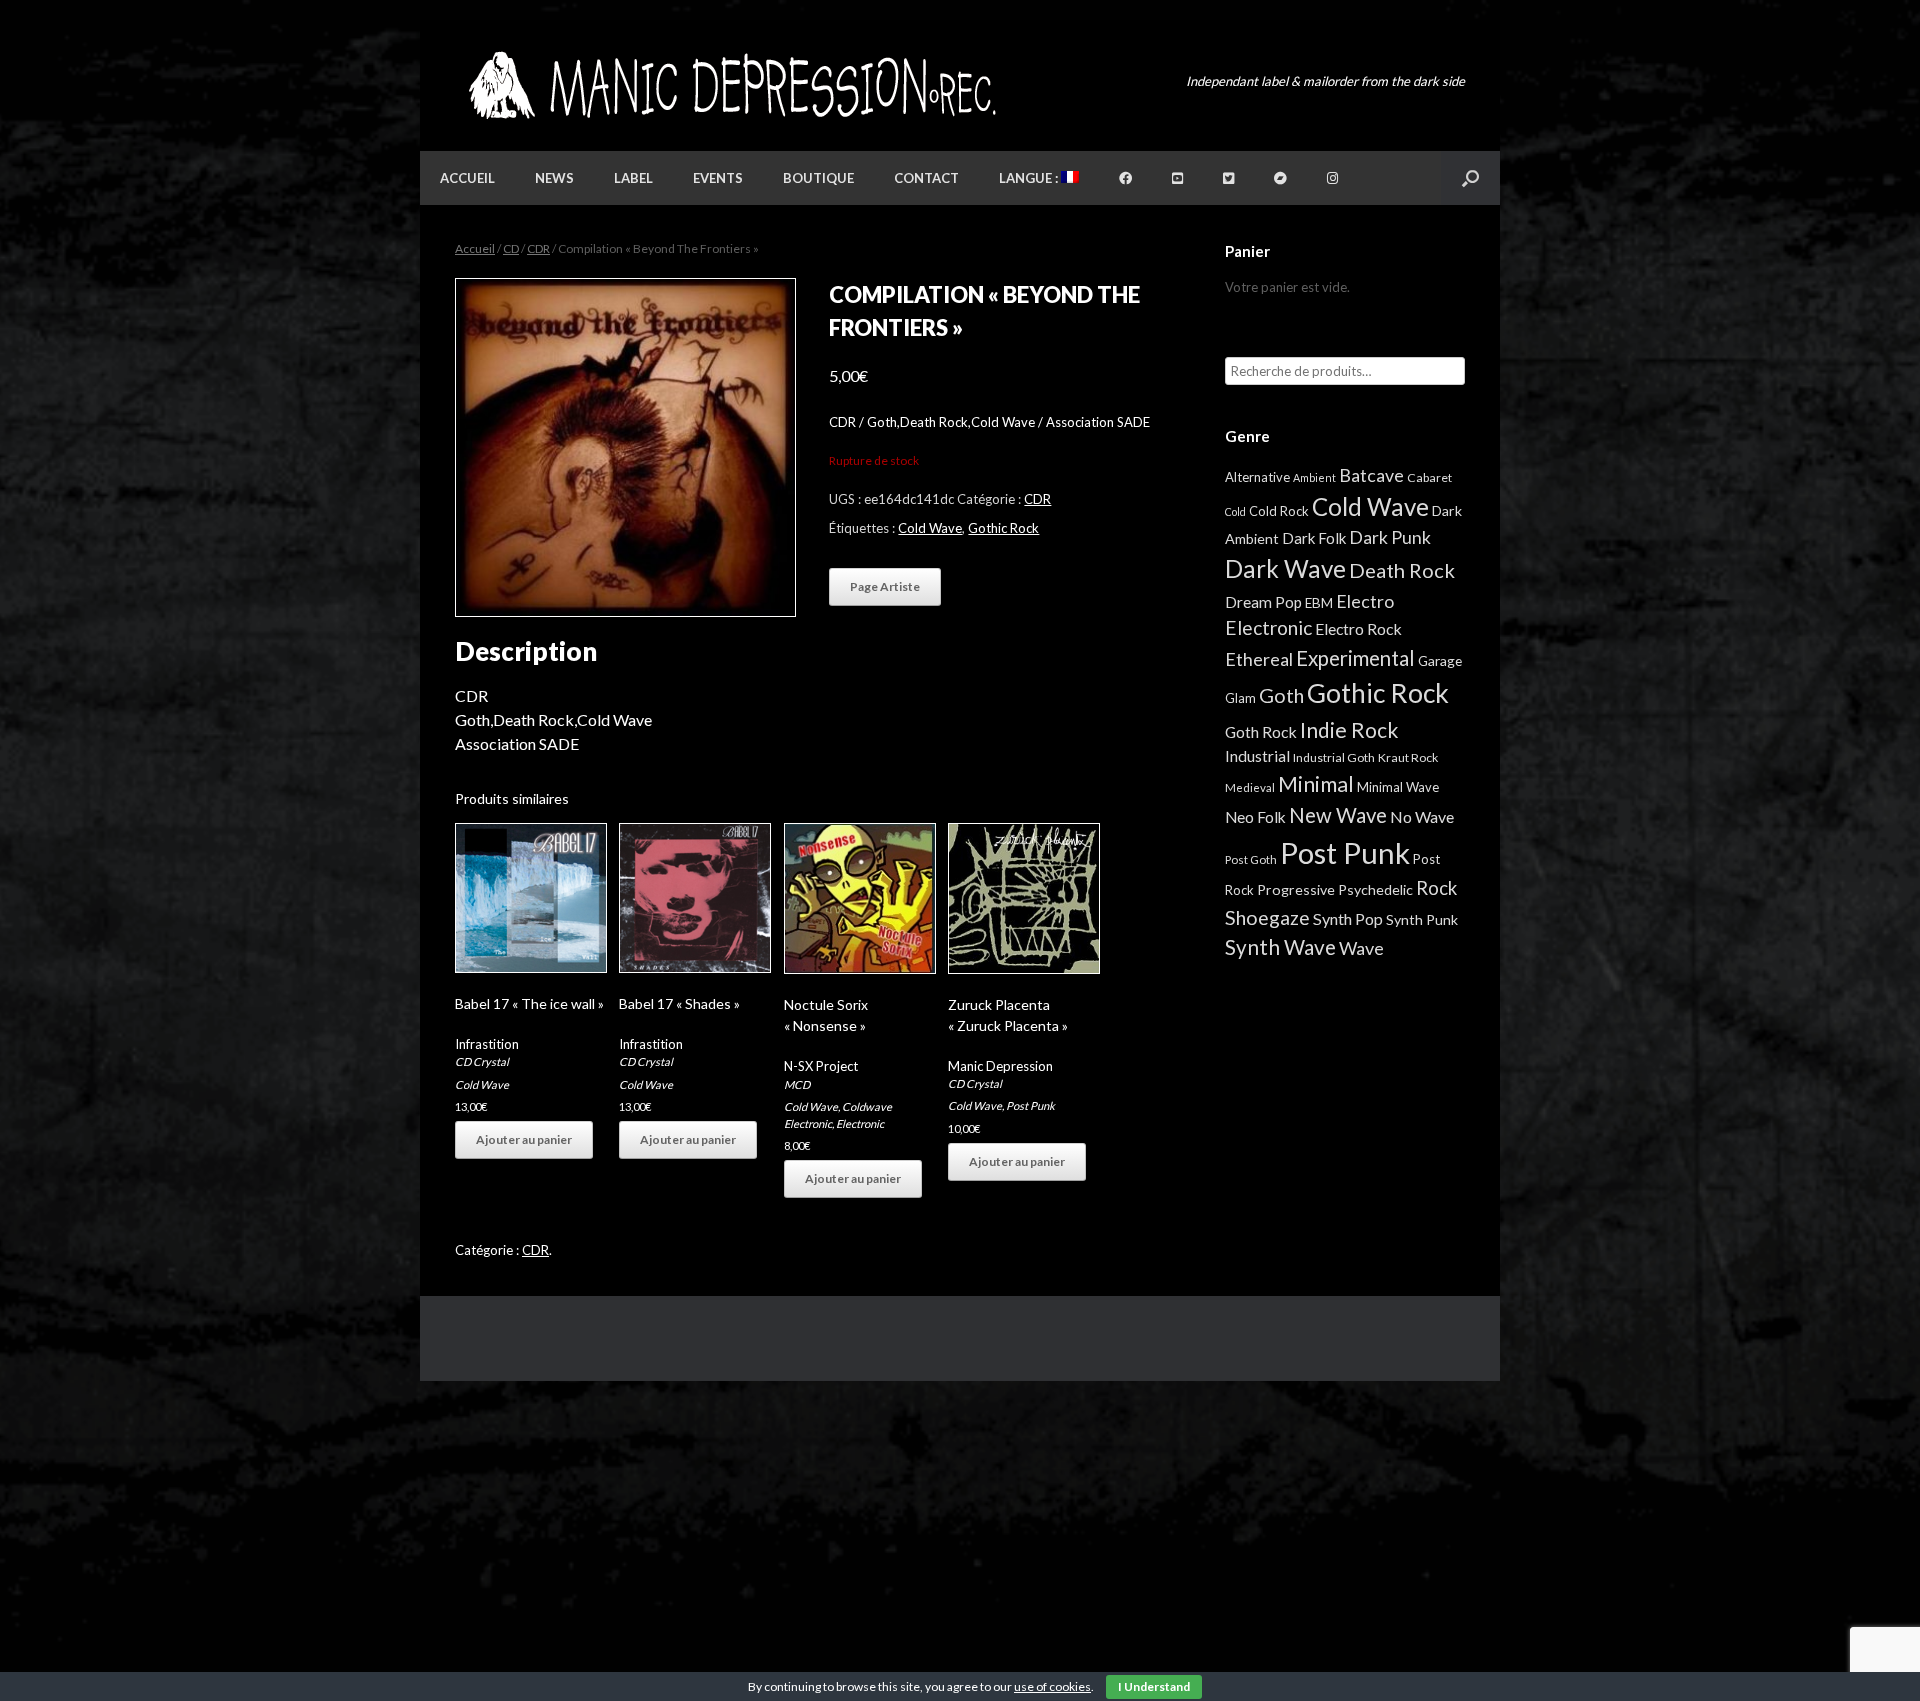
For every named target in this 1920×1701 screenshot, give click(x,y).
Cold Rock (1279, 511)
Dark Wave (1285, 568)
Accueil (467, 178)
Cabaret (1429, 477)
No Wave (1422, 816)
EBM (1319, 603)
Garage (1440, 660)
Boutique (818, 178)
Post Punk (1030, 1105)
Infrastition (487, 1044)
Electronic (860, 1123)
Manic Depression (1000, 1066)
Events (718, 178)
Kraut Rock (1408, 757)
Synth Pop (1348, 918)
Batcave (1371, 475)
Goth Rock (1261, 731)
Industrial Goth (1334, 757)
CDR (538, 248)
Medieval (1250, 787)
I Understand (1154, 1686)
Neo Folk (1255, 817)
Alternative (1257, 477)
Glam (1240, 698)
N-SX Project (821, 1066)
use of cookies (1052, 1686)
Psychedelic (1375, 889)
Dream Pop (1263, 602)
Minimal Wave (1398, 787)
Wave (1361, 948)
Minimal (1316, 784)
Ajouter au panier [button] (524, 1139)
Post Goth (1251, 859)
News (554, 178)
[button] (1470, 178)
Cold (1235, 511)
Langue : (1030, 178)
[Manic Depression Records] (730, 85)
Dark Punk (1390, 537)
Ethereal (1259, 659)
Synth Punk (1422, 919)
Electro (1365, 601)
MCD (797, 1084)
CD (511, 248)
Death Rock (1402, 570)
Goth (1281, 695)
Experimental (1355, 658)
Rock (1436, 888)
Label (633, 178)
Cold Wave (930, 528)
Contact (926, 178)
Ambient (1314, 477)
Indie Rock (1349, 729)
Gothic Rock (1003, 528)
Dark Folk (1314, 538)
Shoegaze (1267, 917)
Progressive (1296, 889)
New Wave (1338, 815)
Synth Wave (1280, 947)
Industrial (1257, 756)
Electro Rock (1358, 628)
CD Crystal (482, 1061)
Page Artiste (885, 586)
